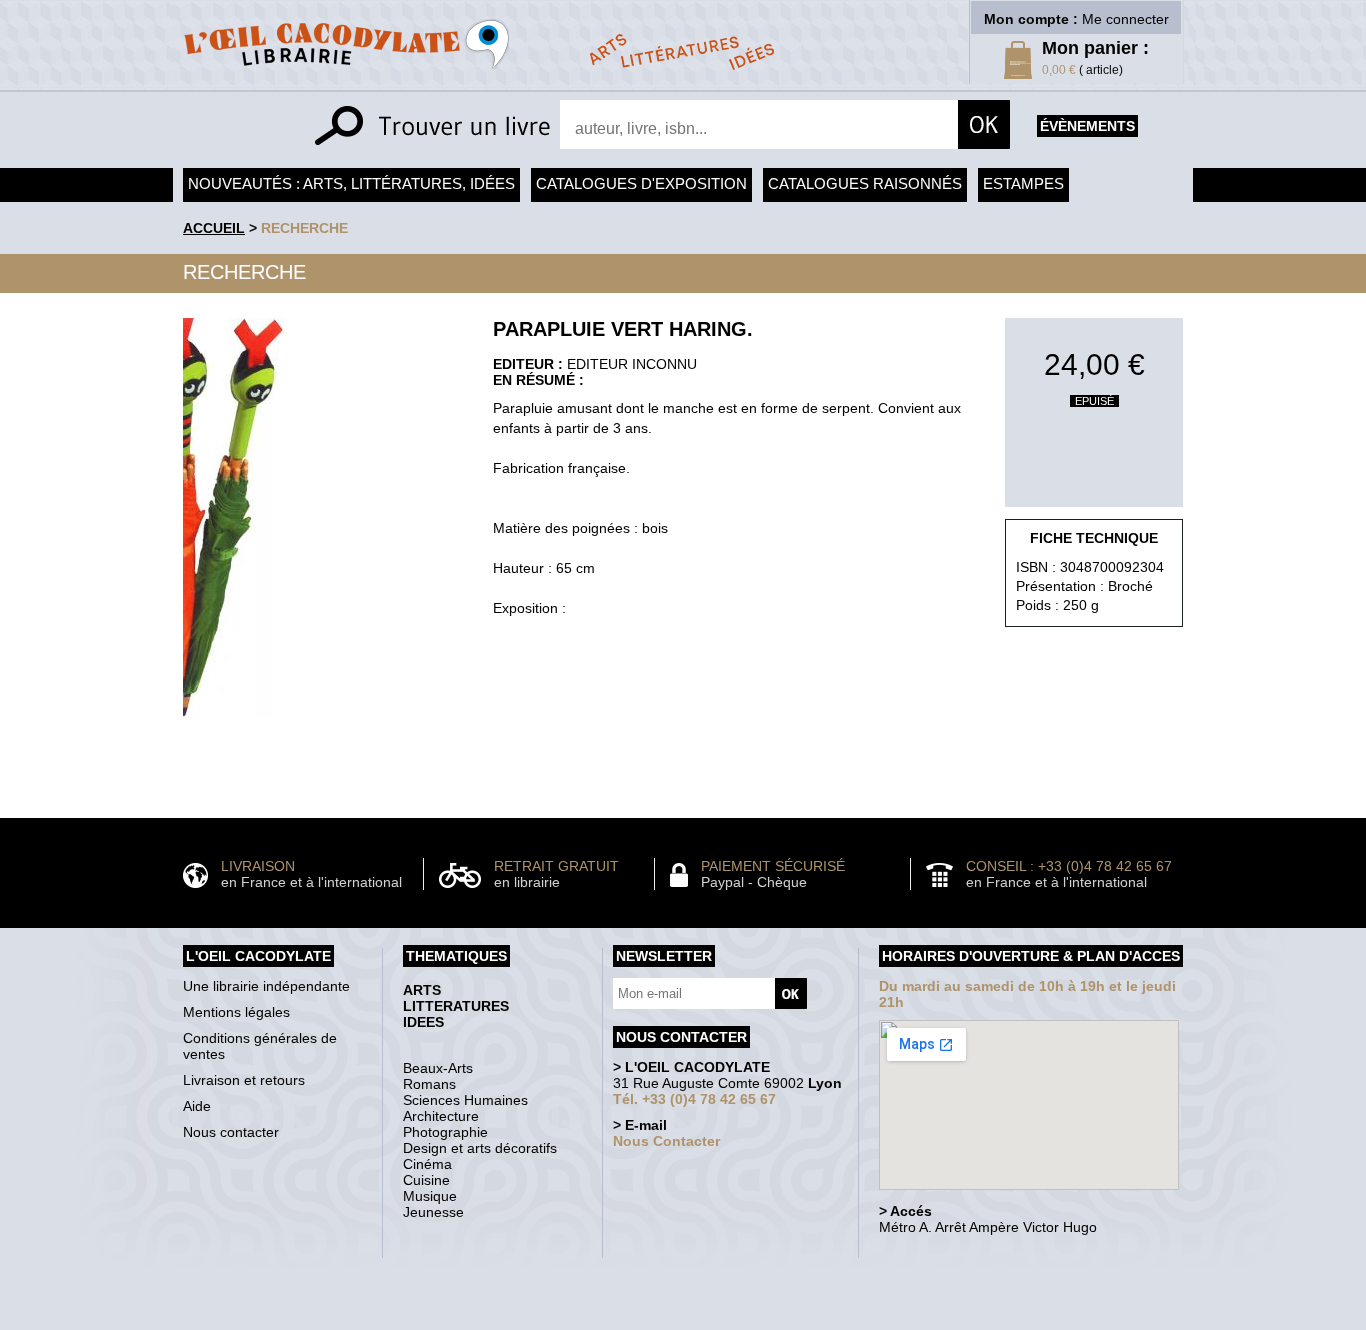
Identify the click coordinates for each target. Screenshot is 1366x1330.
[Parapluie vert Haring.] (233, 723)
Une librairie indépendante (266, 986)
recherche (304, 228)
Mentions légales (236, 1012)
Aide (197, 1106)
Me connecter (1125, 19)
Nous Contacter (666, 1141)
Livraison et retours (244, 1080)
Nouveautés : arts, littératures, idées (351, 183)
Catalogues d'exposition (641, 183)
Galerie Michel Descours (678, 1319)
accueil (214, 228)
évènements (1087, 126)
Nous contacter (231, 1132)
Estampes (1023, 183)
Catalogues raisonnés (865, 183)
